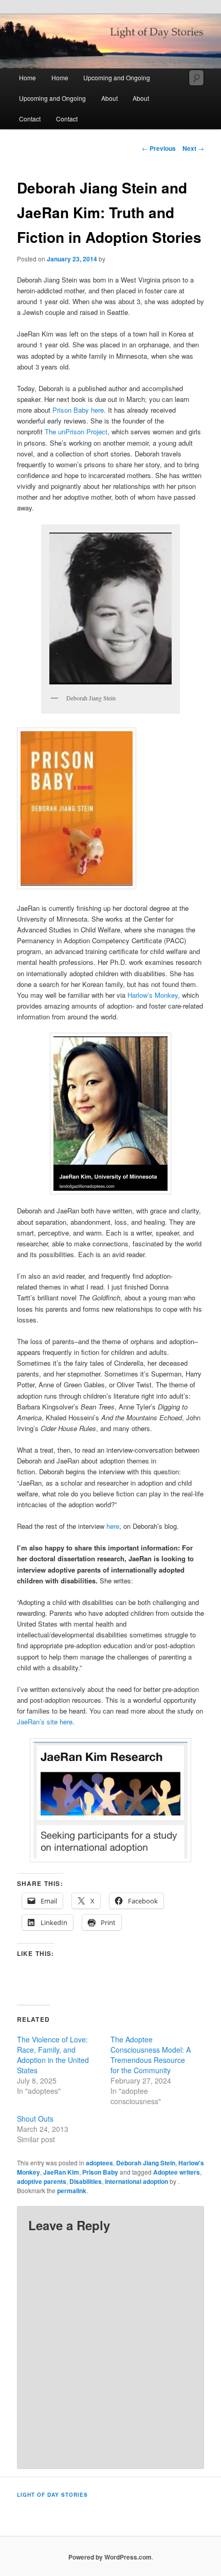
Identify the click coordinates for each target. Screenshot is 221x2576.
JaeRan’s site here (45, 1722)
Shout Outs (35, 2119)
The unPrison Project (76, 431)
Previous (159, 148)
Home (27, 77)
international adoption (136, 2181)
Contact (30, 119)
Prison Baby (100, 2172)
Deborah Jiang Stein (146, 2163)
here (96, 410)
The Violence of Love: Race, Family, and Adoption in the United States (53, 2055)
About (109, 98)
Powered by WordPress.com (110, 2557)
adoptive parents (42, 2181)
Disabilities (86, 2181)
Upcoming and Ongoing (117, 77)
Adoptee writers (177, 2172)
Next (193, 148)
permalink (72, 2191)
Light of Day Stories (52, 2495)
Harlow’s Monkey (153, 995)
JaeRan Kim (61, 2172)
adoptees (99, 2163)
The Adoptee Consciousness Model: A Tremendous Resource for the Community (151, 2055)
